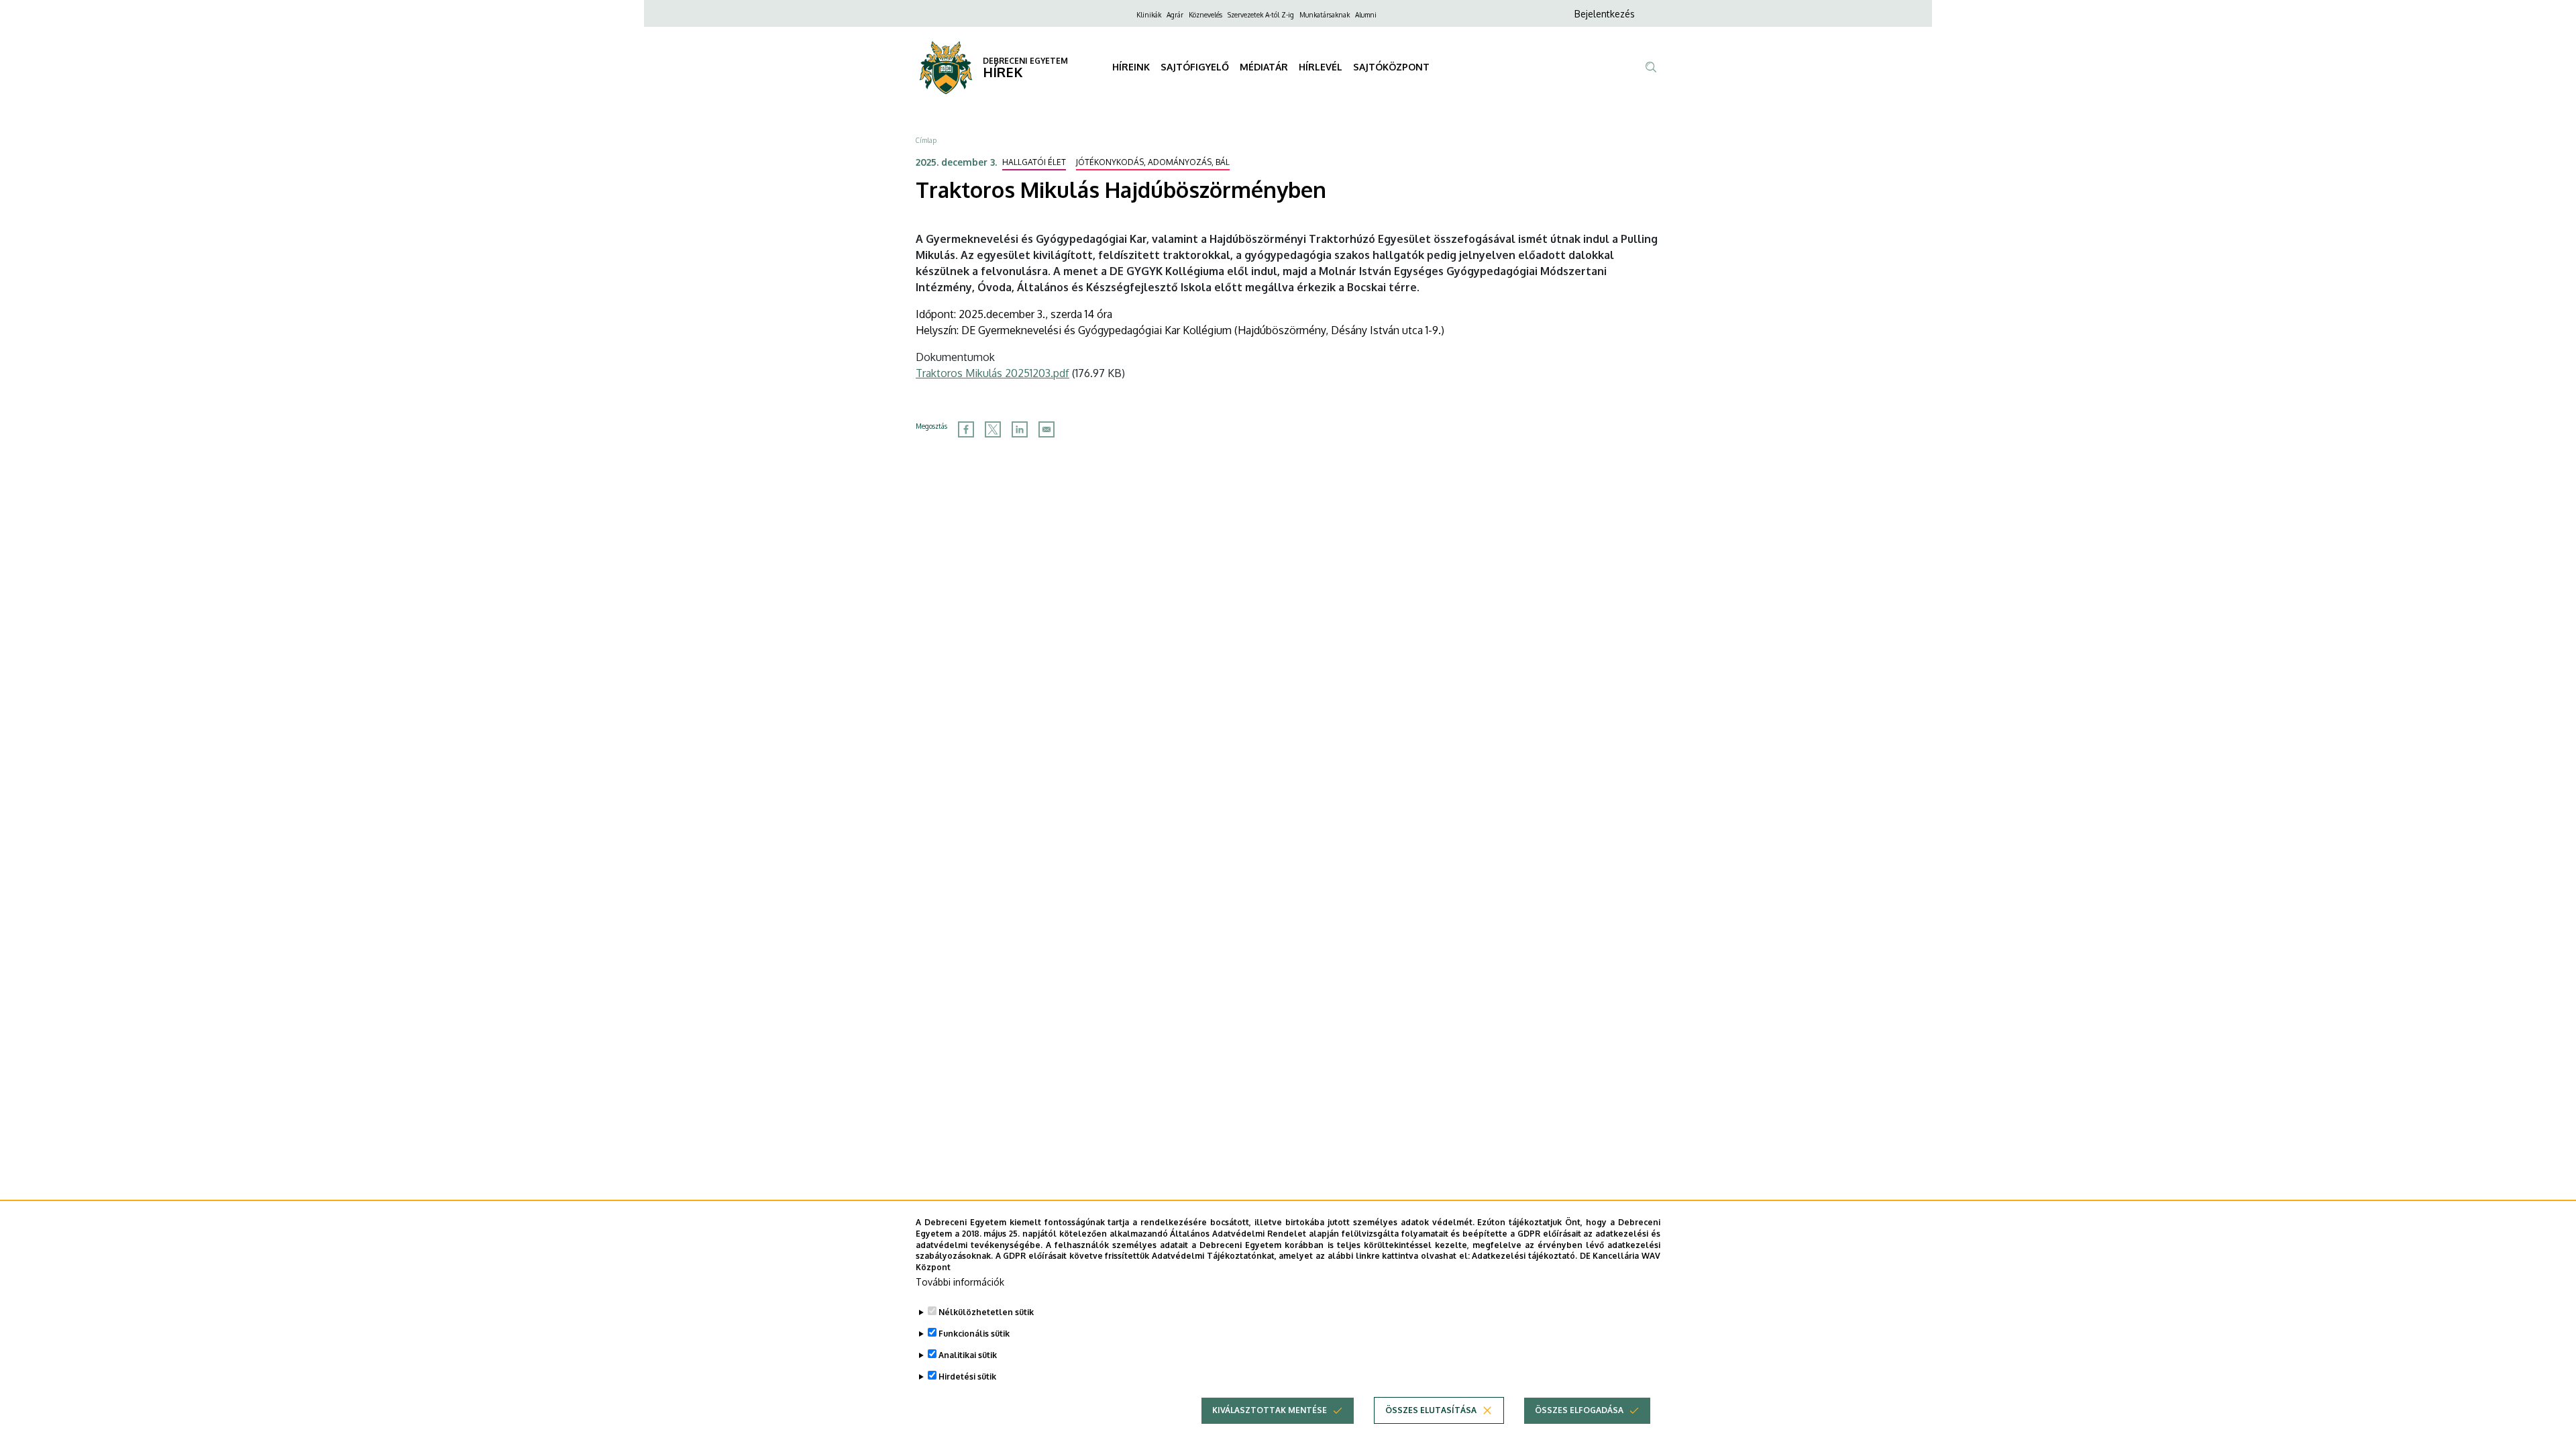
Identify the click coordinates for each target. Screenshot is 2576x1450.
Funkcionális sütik (974, 1334)
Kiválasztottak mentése (1270, 1410)
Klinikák (1149, 15)
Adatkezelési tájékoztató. (1524, 1256)
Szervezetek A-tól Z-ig (1261, 15)
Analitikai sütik (968, 1355)
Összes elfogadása (1579, 1410)
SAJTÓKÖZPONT (1391, 67)
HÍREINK (1131, 67)
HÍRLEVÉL (1321, 67)
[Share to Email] (1046, 429)
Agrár (1175, 15)
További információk (960, 1282)
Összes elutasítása (1431, 1410)
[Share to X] (993, 429)
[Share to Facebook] (966, 429)
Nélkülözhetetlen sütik (986, 1312)
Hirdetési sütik (967, 1377)
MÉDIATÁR (1264, 67)
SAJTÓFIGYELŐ (1195, 67)
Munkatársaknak (1325, 15)
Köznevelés (1205, 15)
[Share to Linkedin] (1020, 429)
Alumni (1366, 15)
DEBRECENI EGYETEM (1025, 61)
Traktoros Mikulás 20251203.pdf (992, 373)
